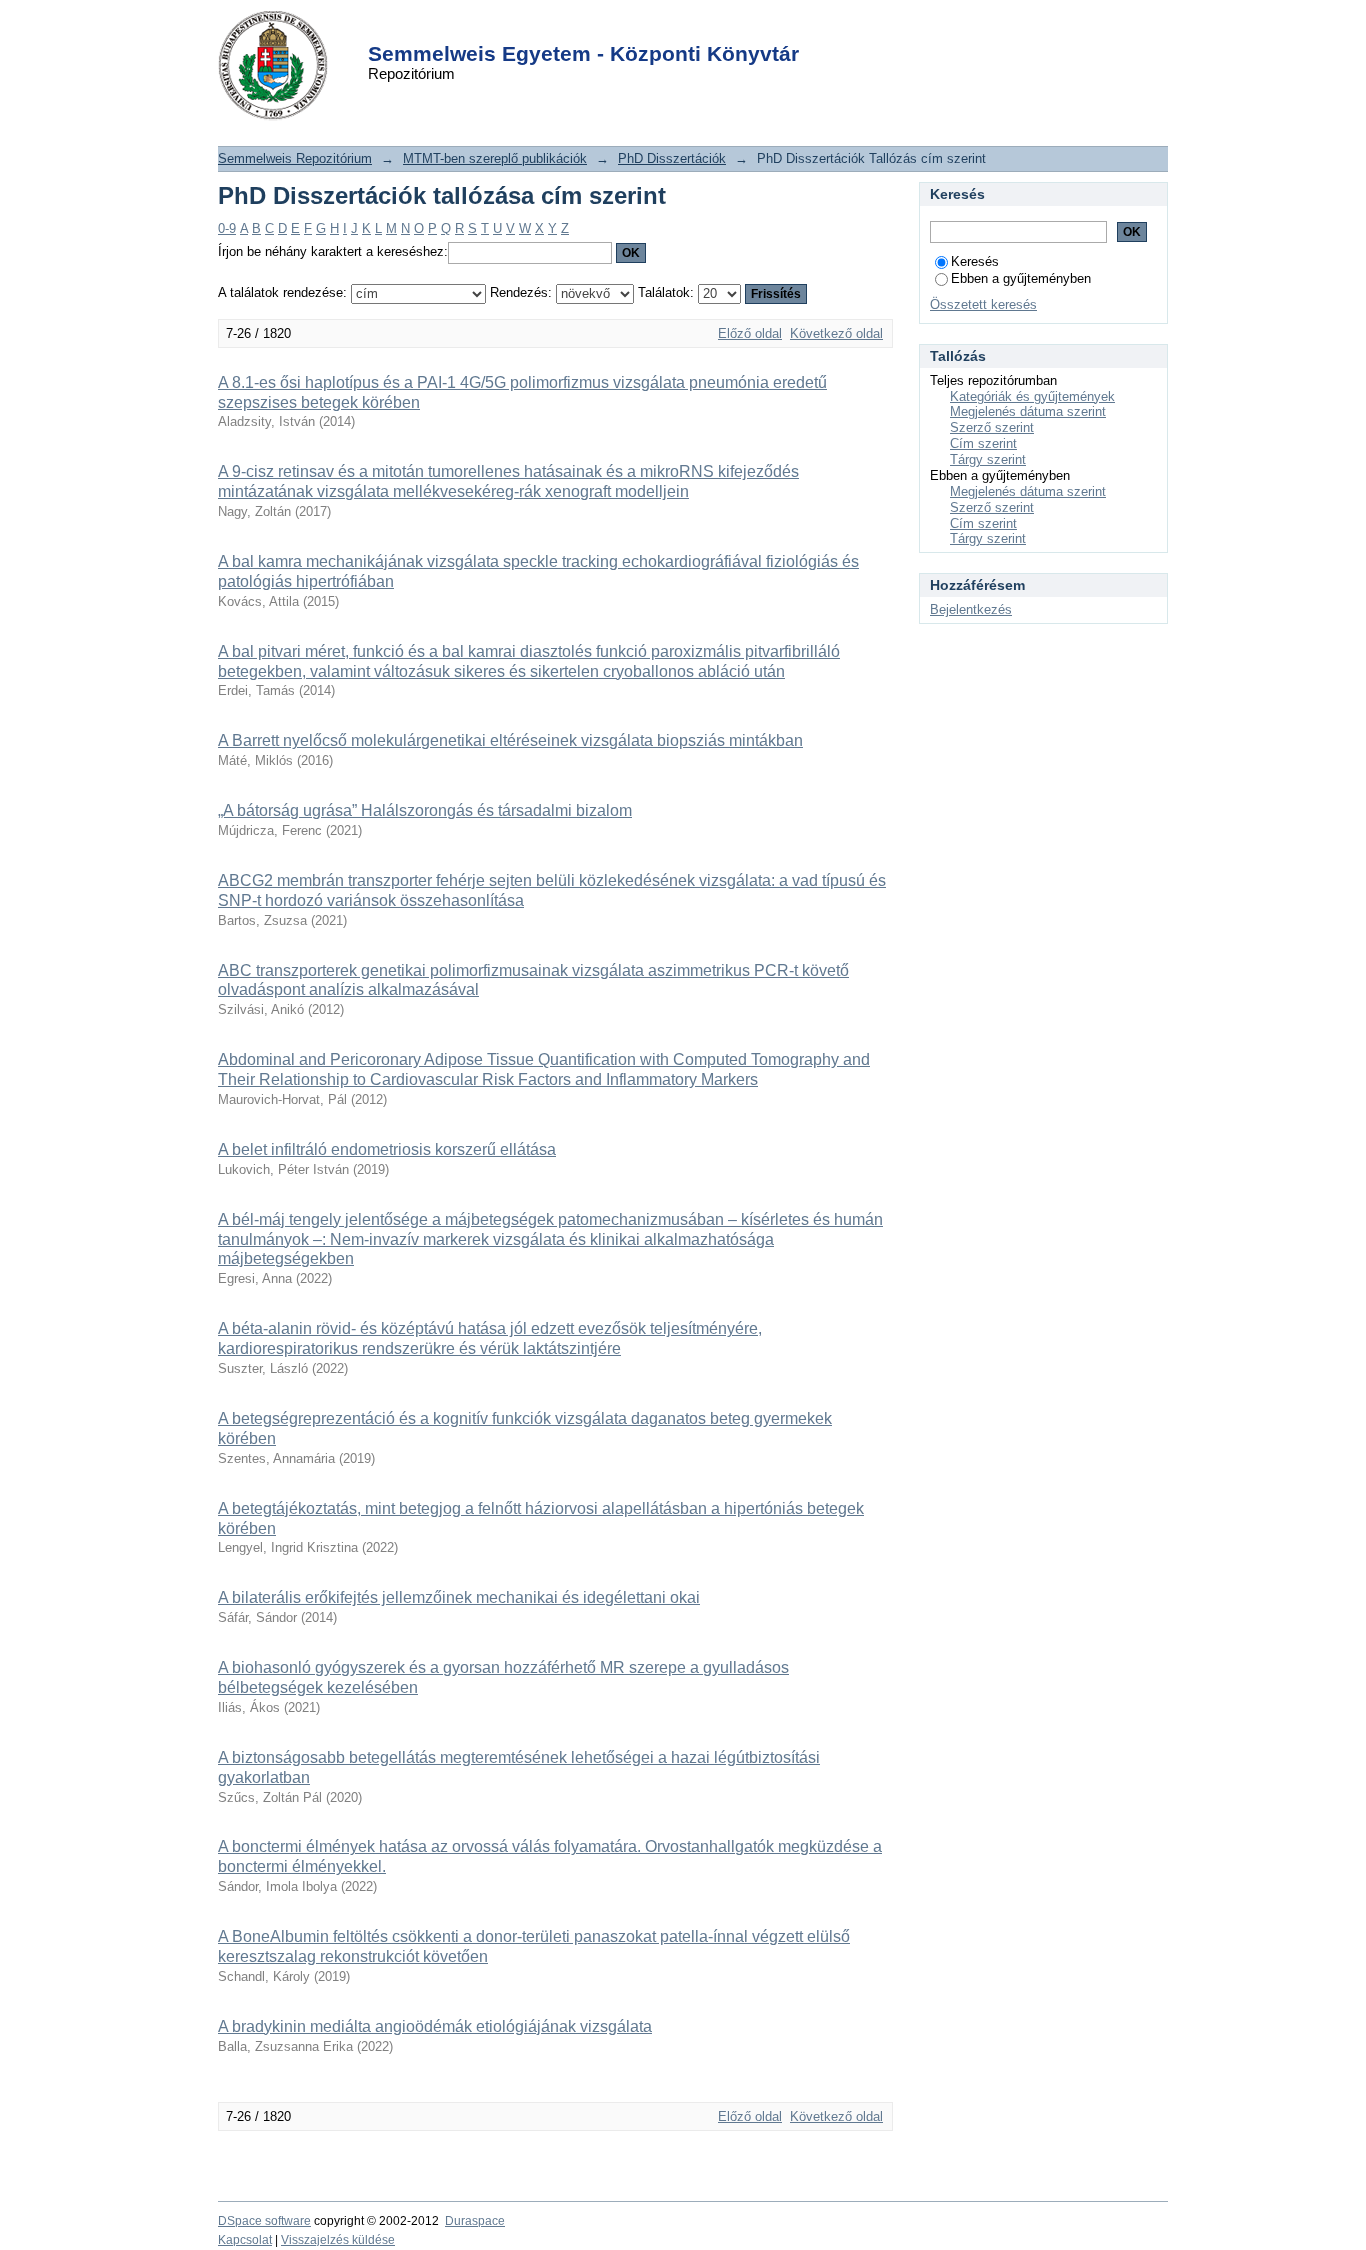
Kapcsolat (245, 2240)
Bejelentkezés (971, 609)
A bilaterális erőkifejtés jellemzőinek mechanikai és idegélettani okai (459, 1597)
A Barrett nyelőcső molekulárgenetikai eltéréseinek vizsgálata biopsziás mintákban (510, 740)
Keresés (975, 261)
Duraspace (475, 2221)
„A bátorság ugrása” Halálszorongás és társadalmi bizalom (425, 810)
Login (647, 28)
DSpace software (264, 2221)
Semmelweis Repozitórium (295, 158)
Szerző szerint (992, 427)
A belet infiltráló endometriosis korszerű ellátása (387, 1149)
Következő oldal (836, 333)
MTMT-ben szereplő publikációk (495, 158)
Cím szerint (983, 443)
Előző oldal (750, 333)
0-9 (227, 228)
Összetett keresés (983, 304)
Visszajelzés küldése (338, 2240)
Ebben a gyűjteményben (1021, 278)
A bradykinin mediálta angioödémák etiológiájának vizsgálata (435, 2026)
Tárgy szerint (988, 459)
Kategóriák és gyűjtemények (1032, 396)
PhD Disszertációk (672, 158)
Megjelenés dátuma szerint (1028, 411)
